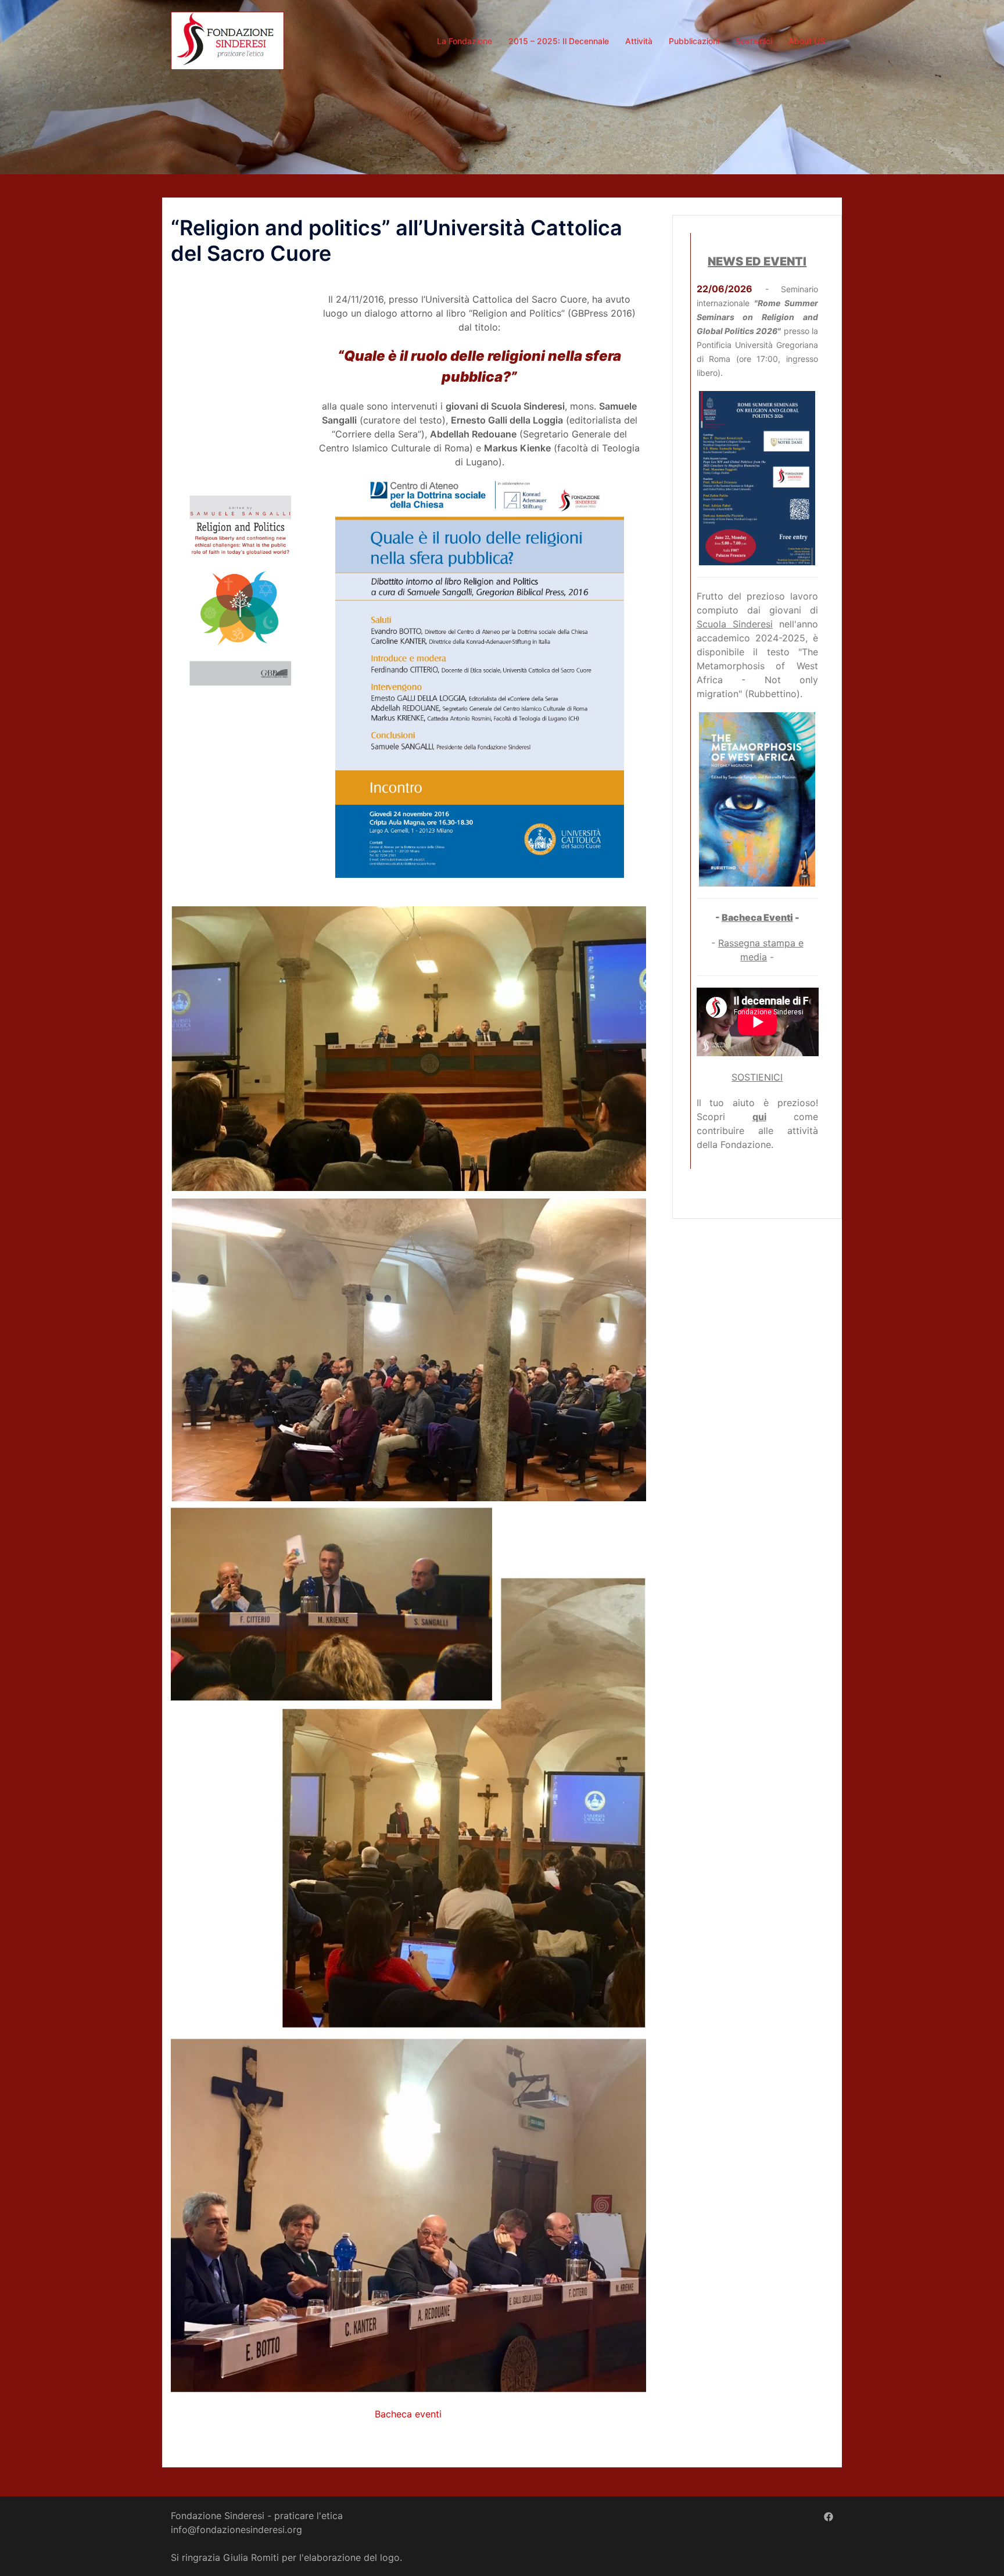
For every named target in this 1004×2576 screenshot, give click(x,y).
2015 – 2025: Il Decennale (559, 41)
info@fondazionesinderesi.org (236, 2530)
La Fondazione (465, 41)
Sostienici (754, 41)
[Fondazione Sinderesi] (227, 40)
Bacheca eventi (408, 2414)
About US (807, 41)
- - (757, 917)
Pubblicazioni (694, 41)
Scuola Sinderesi (735, 624)
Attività (639, 41)
